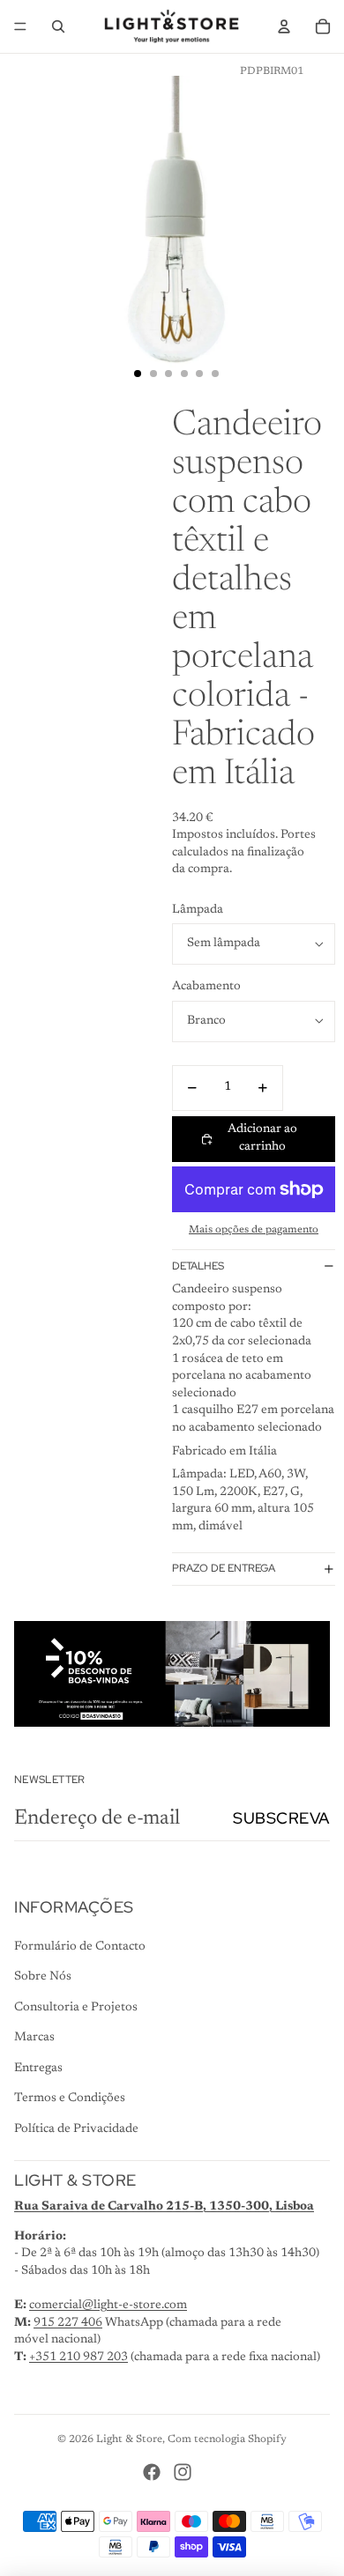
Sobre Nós (43, 1977)
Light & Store (129, 2439)
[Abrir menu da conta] (284, 26)
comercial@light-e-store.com (108, 2306)
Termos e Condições (70, 2099)
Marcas (34, 2038)
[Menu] (20, 26)
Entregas (38, 2069)
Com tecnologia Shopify (227, 2439)
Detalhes (198, 1266)
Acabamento (206, 987)
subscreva (281, 1818)
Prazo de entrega (224, 1568)
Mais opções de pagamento (254, 1230)
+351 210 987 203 (79, 2358)
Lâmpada (198, 910)
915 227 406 (68, 2323)
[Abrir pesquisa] (58, 26)
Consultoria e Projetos (76, 2008)
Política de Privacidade (76, 2129)
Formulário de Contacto (80, 1947)
